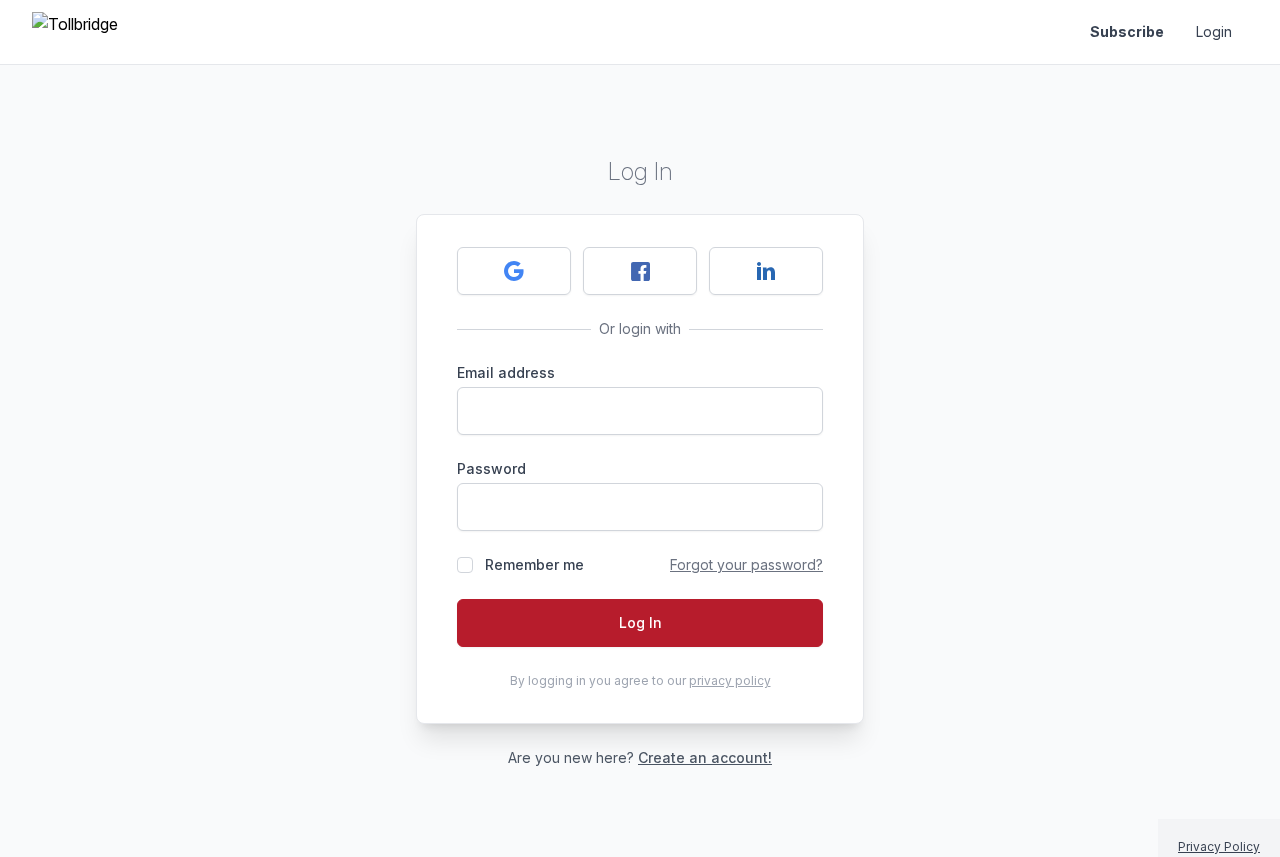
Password (491, 468)
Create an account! (705, 757)
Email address (506, 372)
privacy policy (730, 680)
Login (1214, 31)
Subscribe (1127, 31)
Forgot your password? (746, 564)
